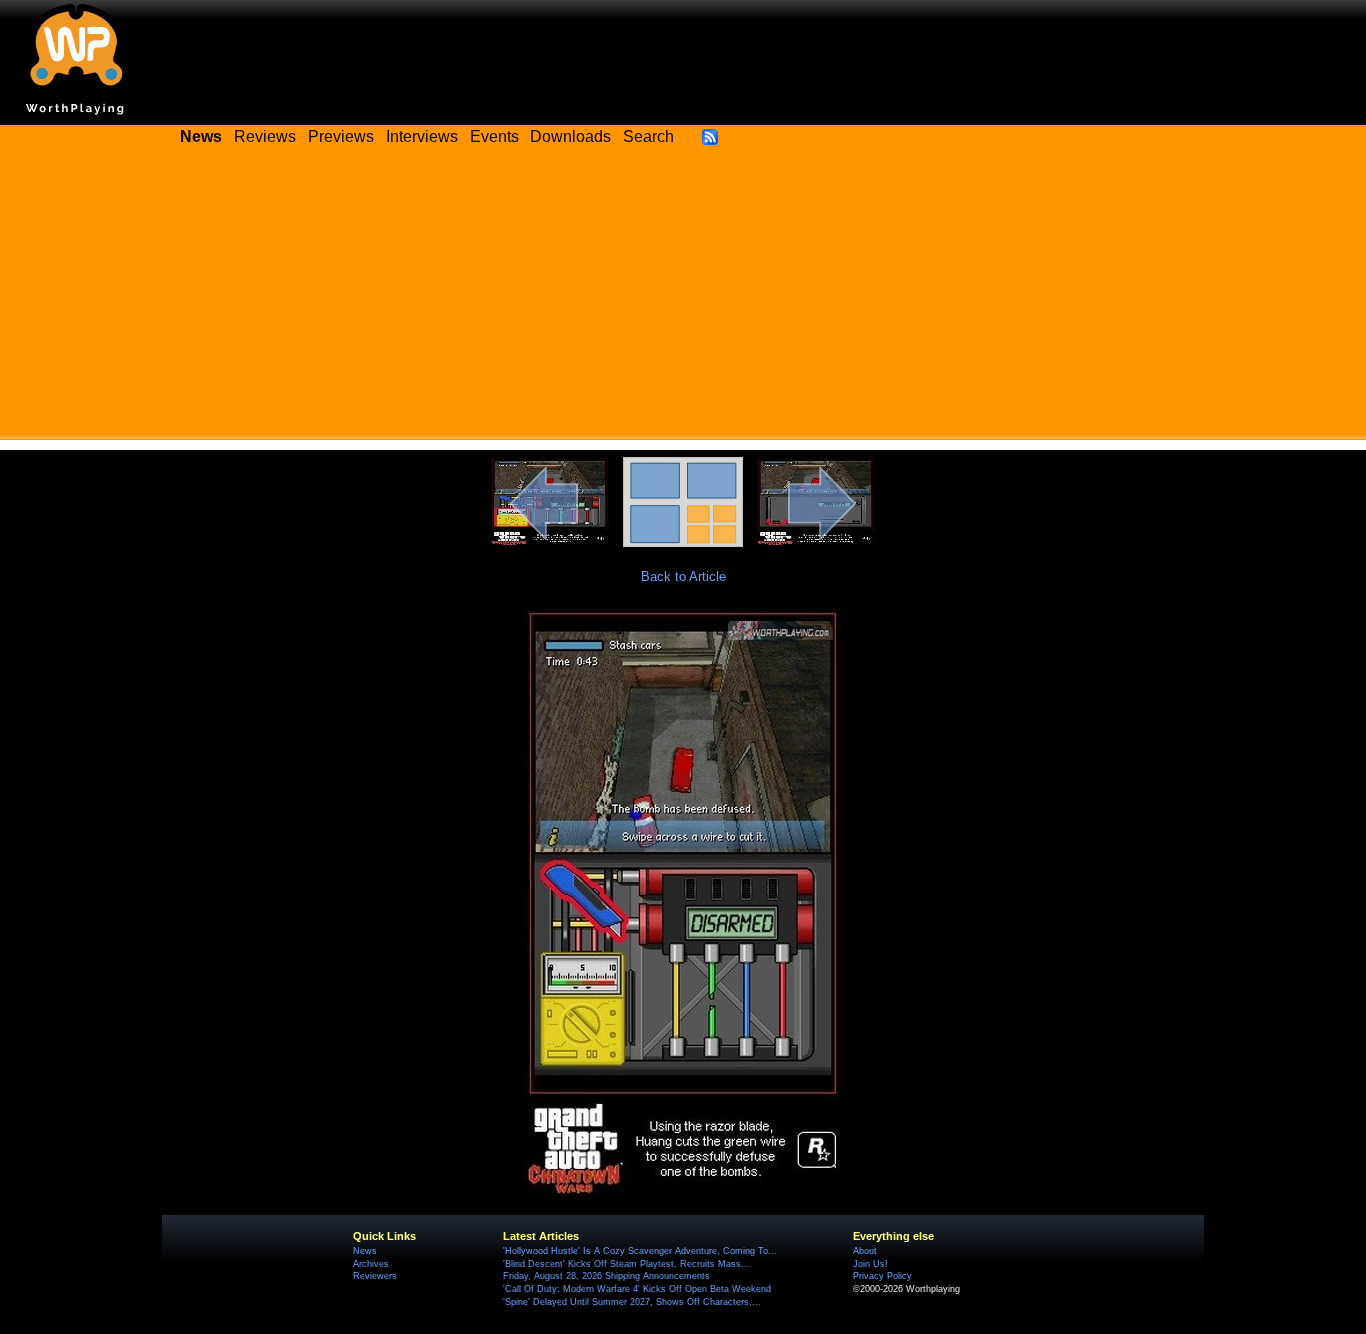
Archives (371, 1264)
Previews (341, 136)
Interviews (422, 136)
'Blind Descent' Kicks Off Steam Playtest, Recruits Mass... (626, 1264)
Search (648, 136)
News (365, 1251)
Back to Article (683, 576)
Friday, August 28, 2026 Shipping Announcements (606, 1276)
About (865, 1251)
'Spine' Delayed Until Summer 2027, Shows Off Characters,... (632, 1302)
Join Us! (870, 1264)
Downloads (570, 136)
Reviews (265, 136)
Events (494, 136)
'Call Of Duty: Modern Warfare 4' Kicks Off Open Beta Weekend (637, 1289)
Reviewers (375, 1276)
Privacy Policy (882, 1276)
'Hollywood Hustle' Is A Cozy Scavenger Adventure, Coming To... (640, 1251)
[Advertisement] (683, 300)
